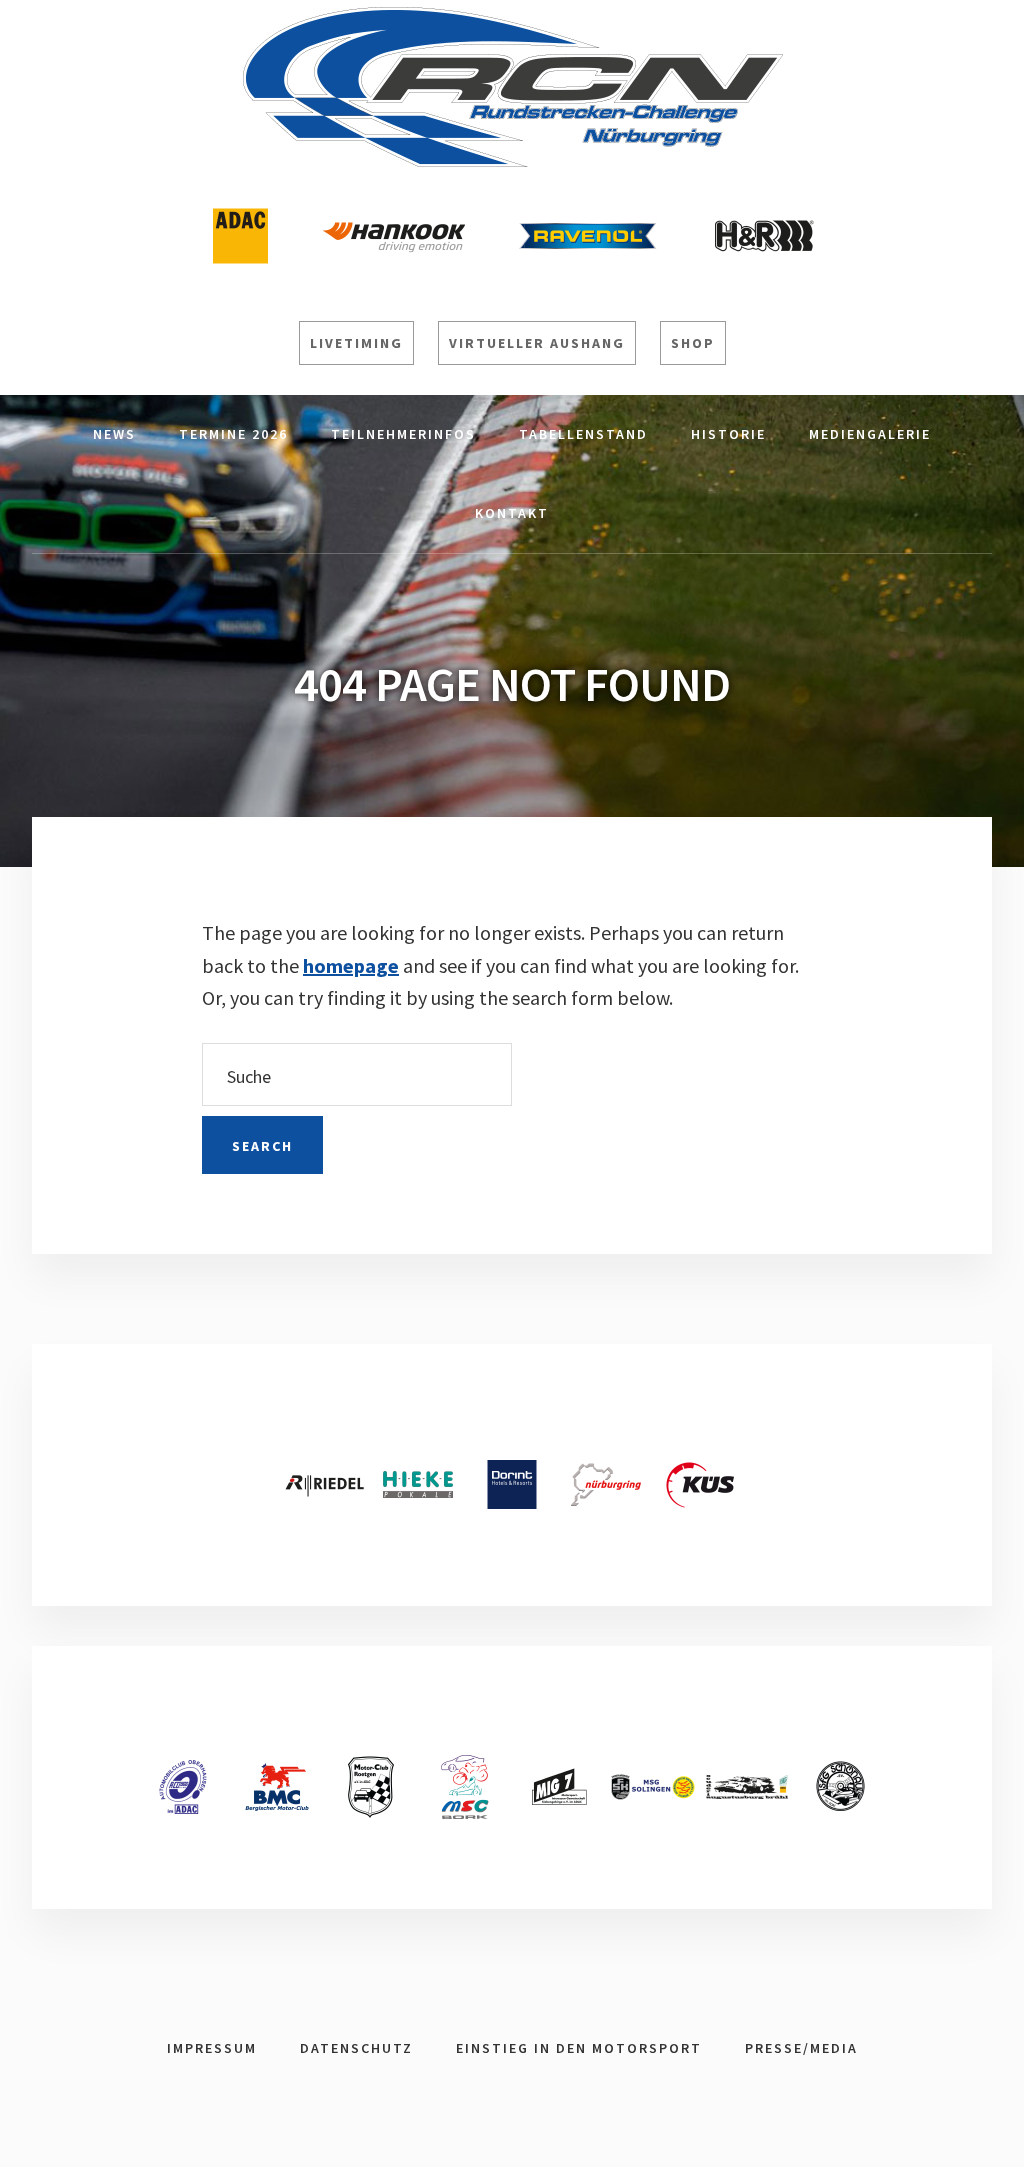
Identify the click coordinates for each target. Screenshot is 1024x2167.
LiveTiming (356, 343)
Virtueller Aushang (537, 343)
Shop (693, 343)
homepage (351, 965)
